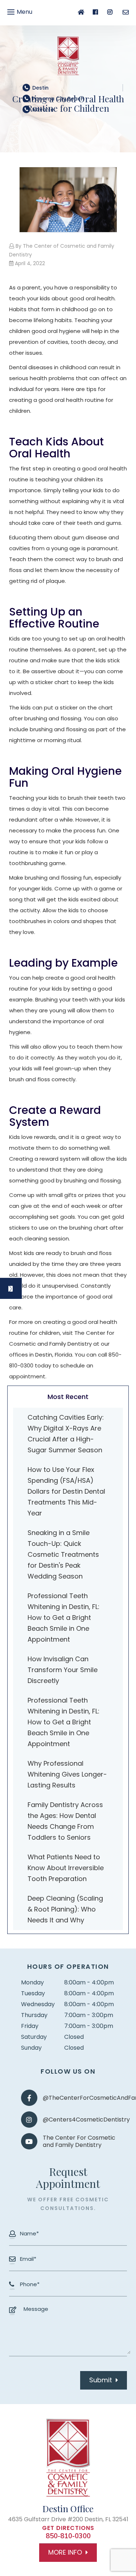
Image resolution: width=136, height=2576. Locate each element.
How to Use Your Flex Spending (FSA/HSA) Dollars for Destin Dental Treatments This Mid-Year (66, 1491)
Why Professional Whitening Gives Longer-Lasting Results (67, 1774)
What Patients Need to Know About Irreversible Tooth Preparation (66, 1868)
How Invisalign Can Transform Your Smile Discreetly (63, 1670)
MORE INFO (65, 2552)
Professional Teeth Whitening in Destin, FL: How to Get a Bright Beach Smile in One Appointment (63, 1618)
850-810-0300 (68, 2536)
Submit (101, 2380)
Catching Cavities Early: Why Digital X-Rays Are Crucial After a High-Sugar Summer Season (66, 1434)
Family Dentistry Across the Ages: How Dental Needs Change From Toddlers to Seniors (65, 1821)
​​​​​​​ (58, 99)
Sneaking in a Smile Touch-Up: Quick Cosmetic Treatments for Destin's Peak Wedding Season (63, 1554)
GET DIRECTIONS (68, 2528)
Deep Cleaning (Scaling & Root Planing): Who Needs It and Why (65, 1909)
